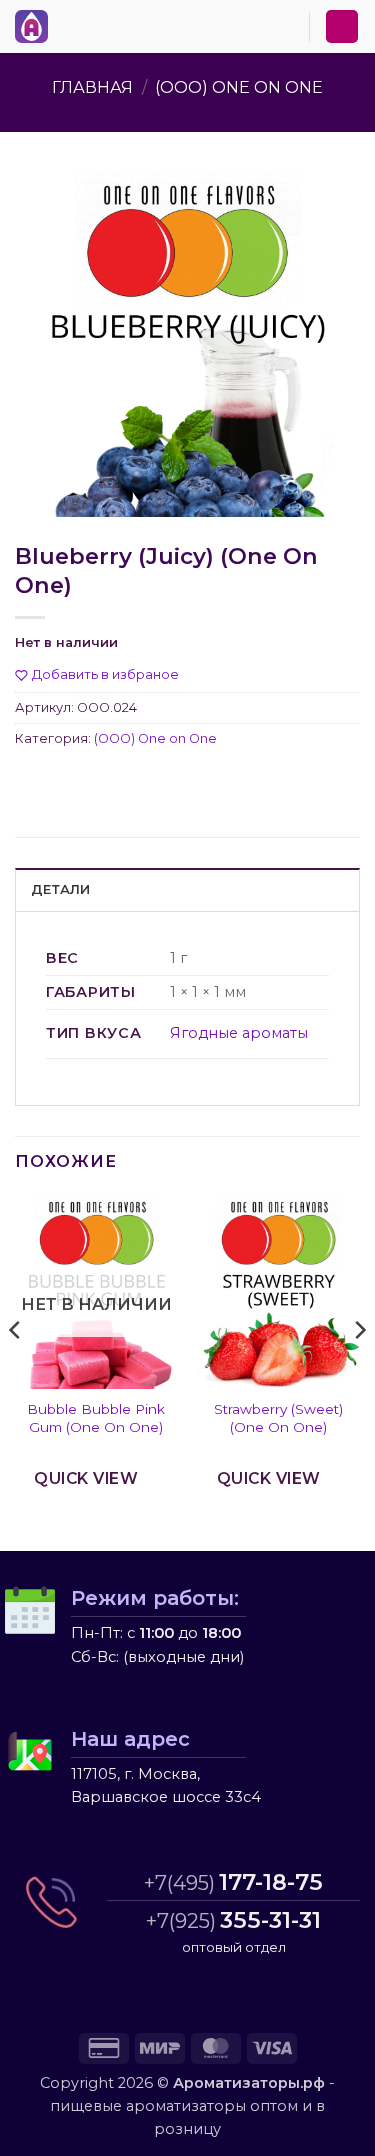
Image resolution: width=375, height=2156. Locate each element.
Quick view (86, 1478)
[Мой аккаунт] (342, 26)
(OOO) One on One (239, 87)
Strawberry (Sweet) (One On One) (278, 1418)
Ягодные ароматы (239, 1033)
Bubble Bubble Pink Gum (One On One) (96, 1418)
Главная (92, 87)
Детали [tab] (61, 889)
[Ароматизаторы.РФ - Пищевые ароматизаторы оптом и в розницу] (37, 26)
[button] (69, 23)
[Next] (359, 1370)
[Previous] (16, 1370)
